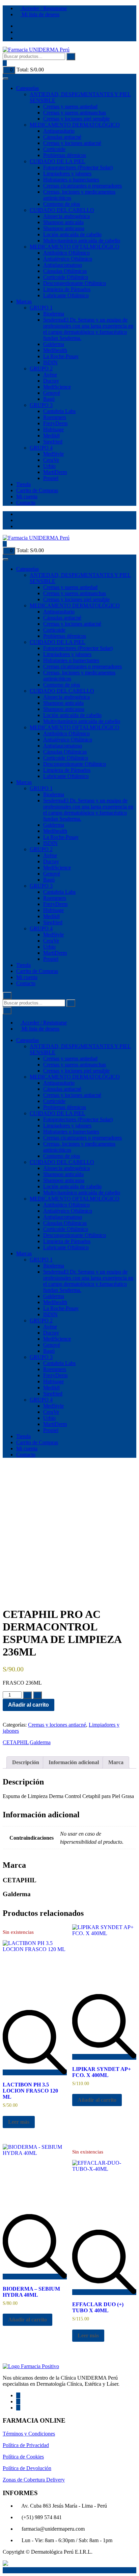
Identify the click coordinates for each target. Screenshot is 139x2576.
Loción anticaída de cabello (72, 234)
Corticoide (54, 149)
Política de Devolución (27, 2468)
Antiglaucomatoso (63, 265)
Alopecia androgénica (66, 216)
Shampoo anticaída (63, 222)
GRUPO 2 (41, 369)
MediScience (57, 387)
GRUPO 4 (41, 448)
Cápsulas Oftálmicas (65, 271)
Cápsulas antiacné (62, 137)
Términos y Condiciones (29, 2434)
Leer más (19, 2122)
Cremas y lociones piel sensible (76, 119)
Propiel (51, 478)
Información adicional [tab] (74, 1762)
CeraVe (51, 460)
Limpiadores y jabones (67, 174)
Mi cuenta (27, 496)
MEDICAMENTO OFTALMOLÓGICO (75, 247)
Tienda (23, 484)
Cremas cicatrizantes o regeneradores (82, 186)
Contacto (26, 503)
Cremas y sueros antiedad (70, 106)
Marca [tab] (116, 1762)
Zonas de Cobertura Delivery (34, 2480)
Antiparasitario (59, 131)
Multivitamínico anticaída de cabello (82, 241)
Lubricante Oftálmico (66, 295)
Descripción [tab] (26, 1762)
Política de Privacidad (26, 2445)
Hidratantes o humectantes (71, 180)
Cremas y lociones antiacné (72, 143)
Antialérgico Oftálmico (68, 259)
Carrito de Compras (37, 490)
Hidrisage (53, 429)
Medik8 (51, 436)
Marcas (24, 301)
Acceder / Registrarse (44, 8)
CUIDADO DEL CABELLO (62, 210)
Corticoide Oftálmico (66, 277)
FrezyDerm (55, 423)
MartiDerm (55, 472)
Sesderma (88, 329)
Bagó (49, 399)
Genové (52, 393)
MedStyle (53, 454)
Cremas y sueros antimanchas (75, 113)
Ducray (51, 381)
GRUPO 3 (41, 405)
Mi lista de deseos (40, 14)
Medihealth (55, 350)
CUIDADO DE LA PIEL (58, 161)
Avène (50, 375)
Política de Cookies (23, 2457)
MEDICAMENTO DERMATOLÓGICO (75, 125)
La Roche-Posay (61, 356)
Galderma (54, 344)
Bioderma (54, 314)
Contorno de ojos (62, 204)
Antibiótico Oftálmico (66, 253)
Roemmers (55, 417)
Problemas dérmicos (65, 155)
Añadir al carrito (29, 1705)
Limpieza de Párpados (67, 289)
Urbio (49, 466)
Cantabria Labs (59, 411)
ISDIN (50, 362)
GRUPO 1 (41, 308)
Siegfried (53, 442)
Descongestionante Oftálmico (75, 283)
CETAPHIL (16, 1742)
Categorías (27, 88)
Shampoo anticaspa (64, 228)
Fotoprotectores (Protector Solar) (78, 167)
